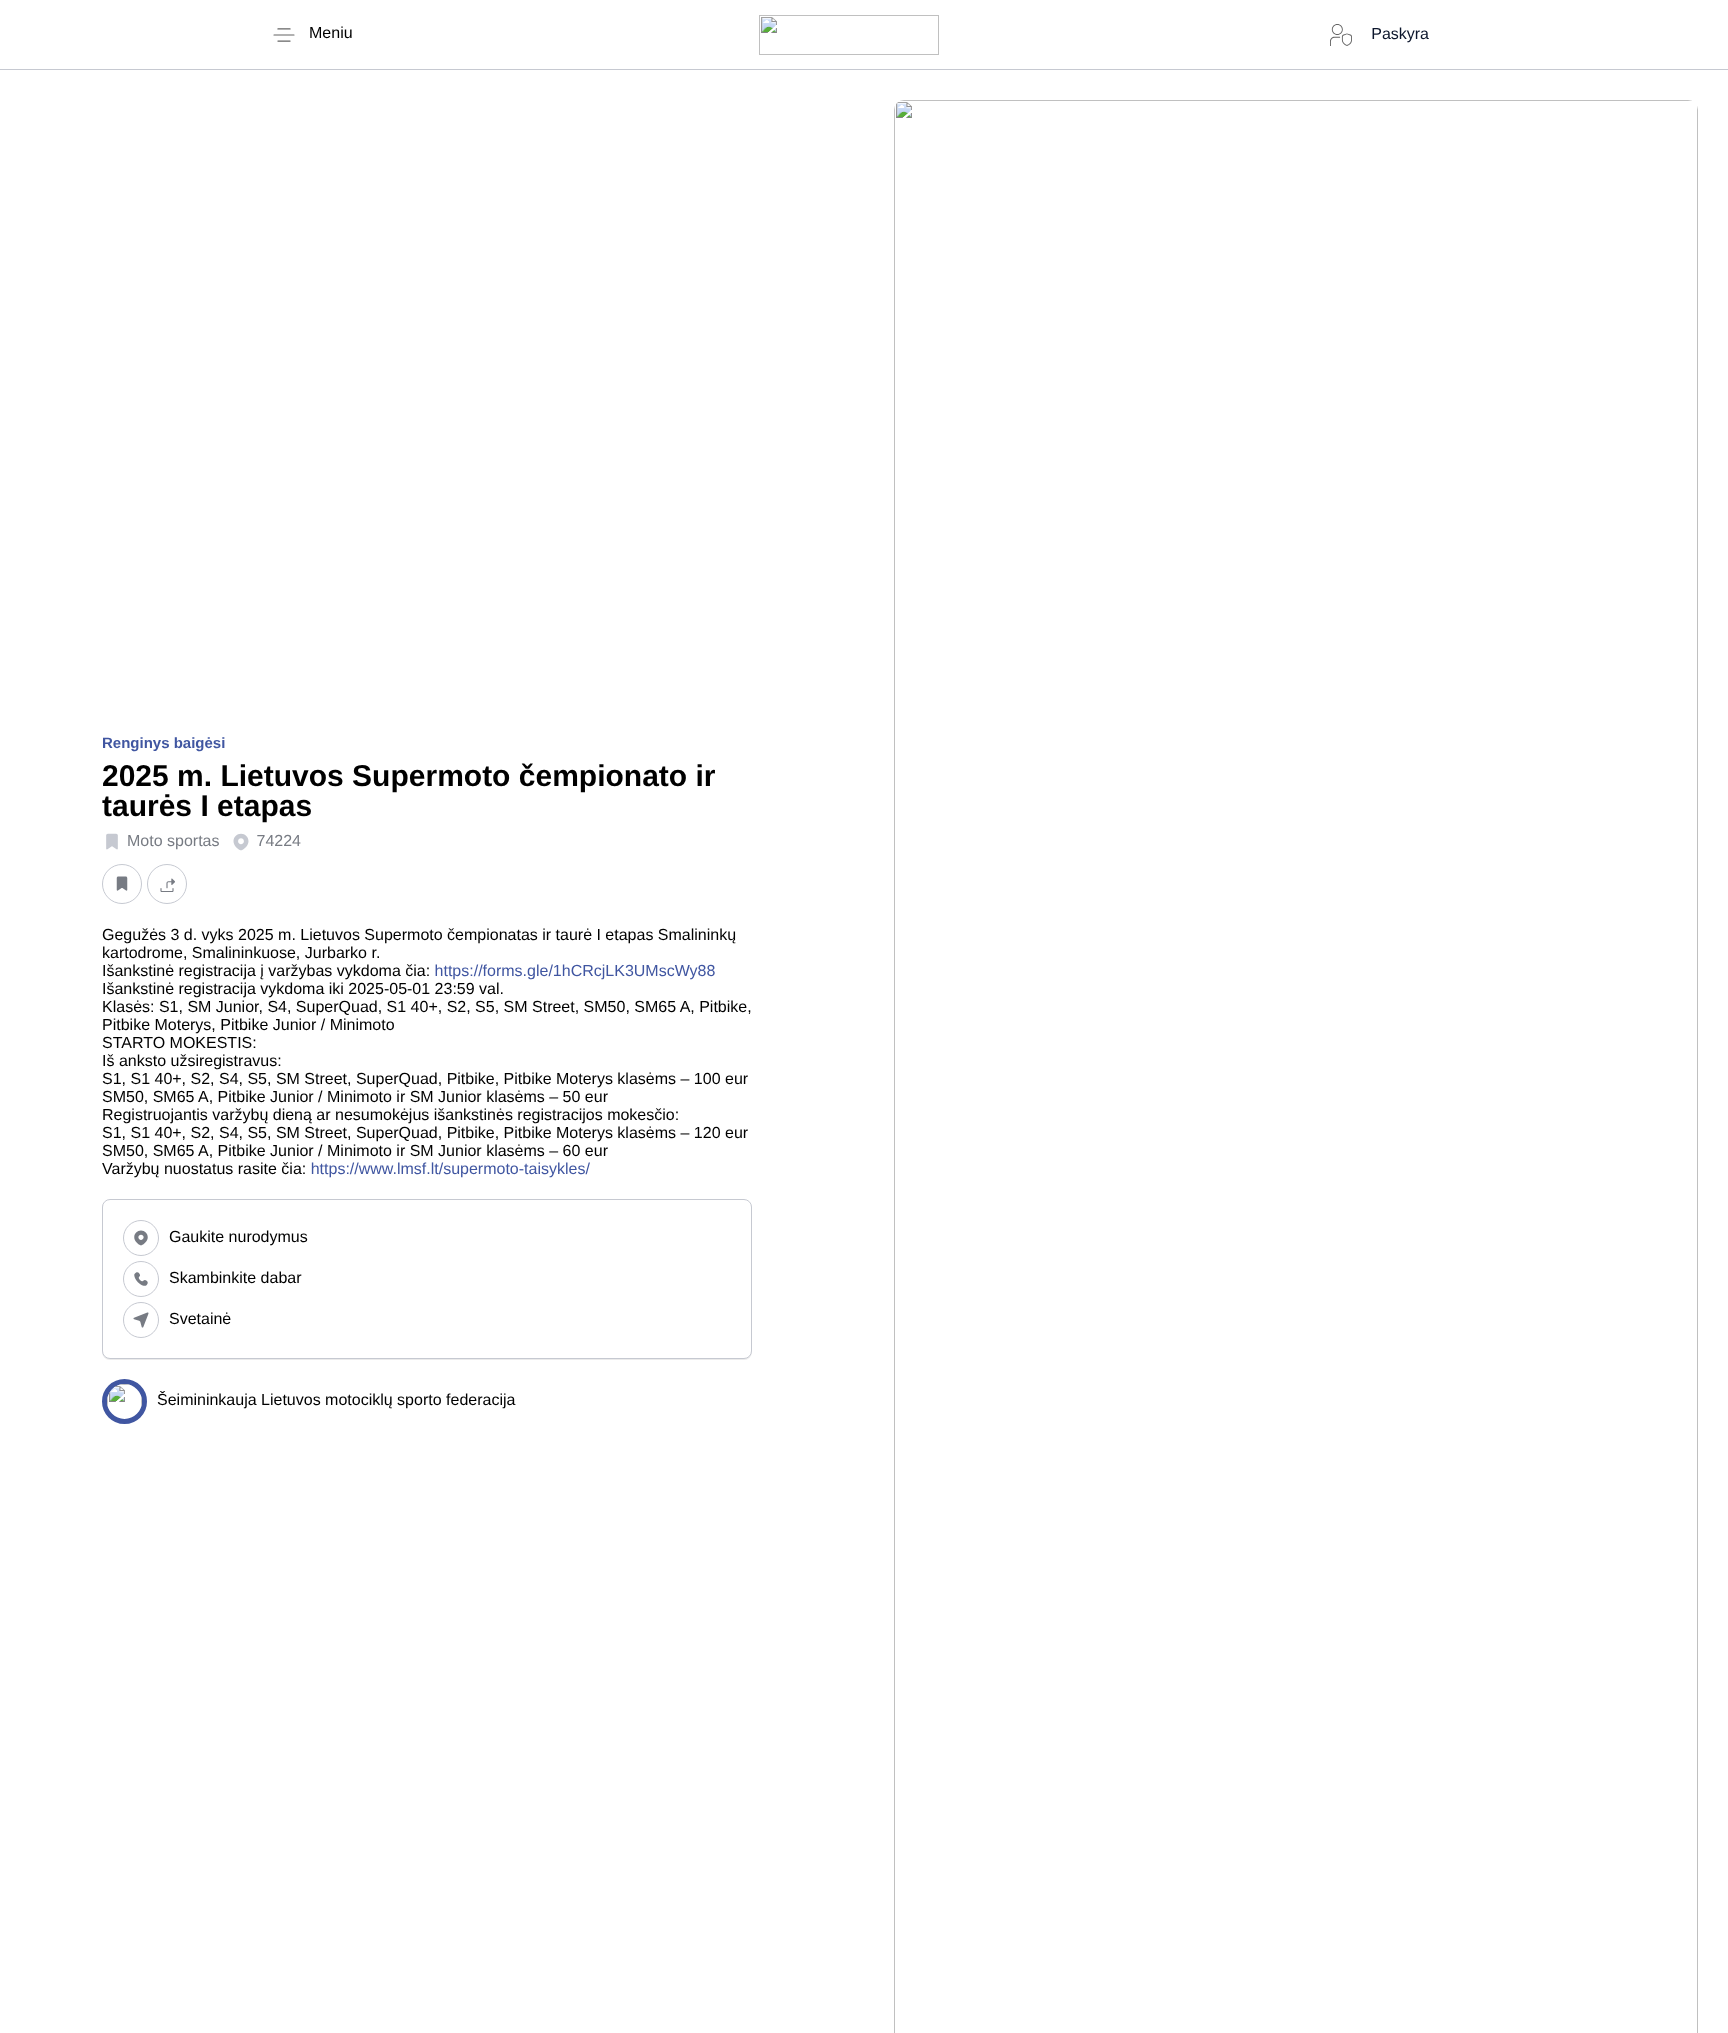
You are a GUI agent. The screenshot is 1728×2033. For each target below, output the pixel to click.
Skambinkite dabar (235, 1278)
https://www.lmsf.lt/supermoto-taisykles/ (453, 1169)
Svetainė (200, 1319)
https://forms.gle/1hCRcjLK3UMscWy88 (575, 971)
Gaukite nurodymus (238, 1237)
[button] (122, 884)
